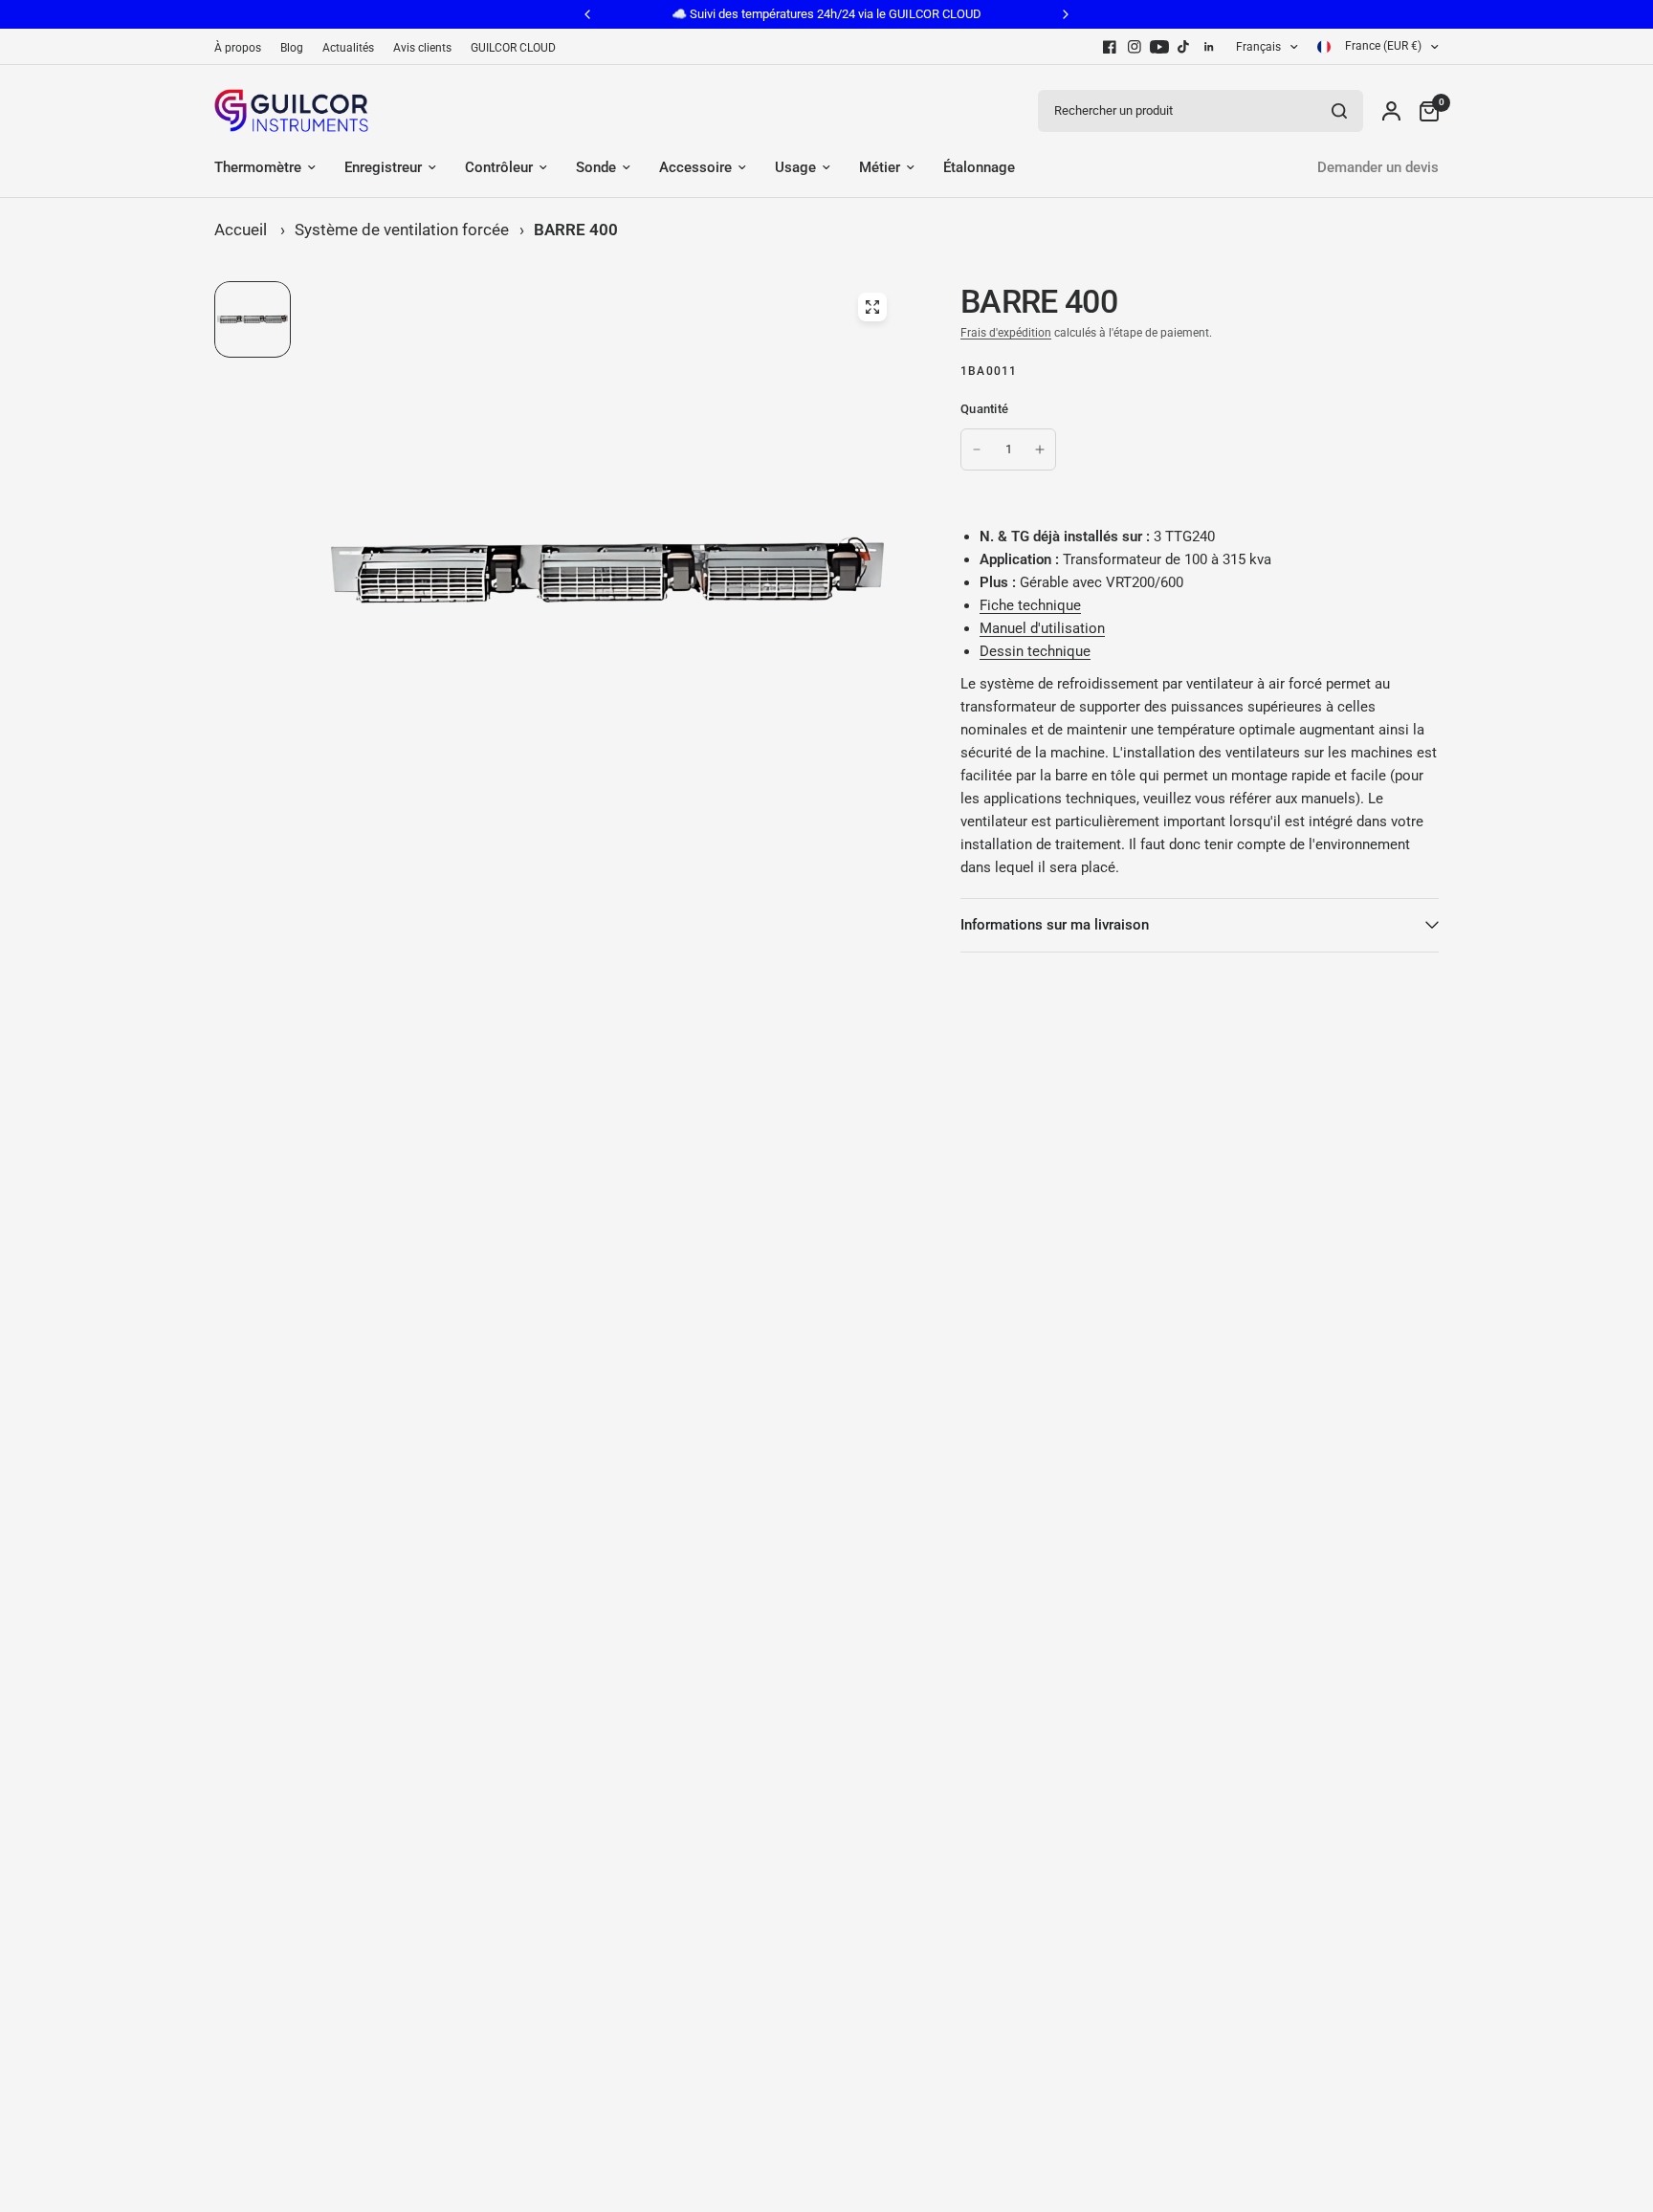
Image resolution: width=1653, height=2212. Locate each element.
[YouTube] (1159, 47)
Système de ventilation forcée (402, 230)
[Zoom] (872, 307)
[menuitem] (242, 48)
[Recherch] (1339, 111)
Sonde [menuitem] (596, 167)
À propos (238, 48)
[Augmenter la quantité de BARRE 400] (1040, 449)
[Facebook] (1110, 47)
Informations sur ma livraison (1055, 925)
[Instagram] (1135, 47)
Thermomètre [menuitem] (258, 167)
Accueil (241, 230)
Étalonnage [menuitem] (979, 167)
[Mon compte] (1391, 110)
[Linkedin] (1209, 47)
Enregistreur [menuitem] (383, 167)
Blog (292, 48)
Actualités (348, 48)
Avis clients (422, 48)
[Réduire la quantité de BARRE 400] (977, 449)
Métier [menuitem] (880, 167)
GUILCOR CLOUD (513, 48)
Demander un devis (1378, 167)
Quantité (984, 409)
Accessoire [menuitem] (695, 167)
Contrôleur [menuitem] (499, 167)
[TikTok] (1184, 47)
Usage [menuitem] (795, 167)
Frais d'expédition (1006, 333)
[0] (1424, 110)
